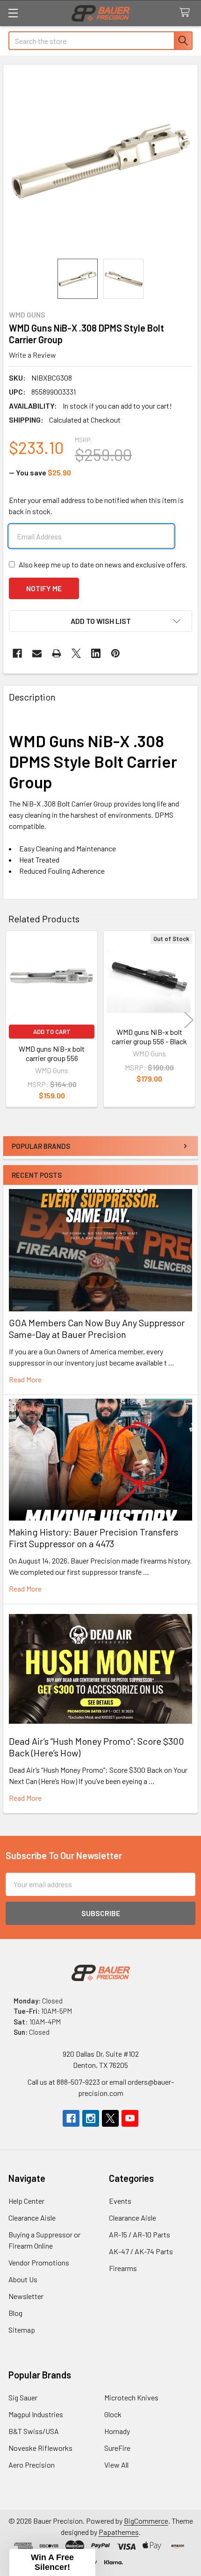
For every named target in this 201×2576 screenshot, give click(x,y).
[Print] (57, 653)
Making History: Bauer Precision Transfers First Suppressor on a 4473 (93, 1538)
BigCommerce (146, 2521)
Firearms (123, 2268)
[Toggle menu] (13, 13)
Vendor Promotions (39, 2262)
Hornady (117, 2431)
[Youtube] (130, 2118)
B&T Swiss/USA (34, 2431)
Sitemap (22, 2330)
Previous (12, 1020)
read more (25, 1379)
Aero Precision (32, 2465)
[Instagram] (91, 2118)
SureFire (117, 2448)
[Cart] (187, 13)
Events (120, 2201)
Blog (15, 2313)
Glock (113, 2414)
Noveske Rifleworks (40, 2448)
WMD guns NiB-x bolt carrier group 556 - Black (149, 1037)
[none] (100, 162)
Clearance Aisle (32, 2218)
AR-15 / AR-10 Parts (140, 2234)
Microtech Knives (131, 2397)
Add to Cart (52, 1032)
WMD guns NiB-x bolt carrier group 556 (52, 1053)
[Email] (37, 653)
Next (189, 1020)
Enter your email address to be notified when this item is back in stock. (96, 506)
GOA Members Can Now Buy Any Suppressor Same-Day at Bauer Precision (97, 1328)
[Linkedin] (96, 653)
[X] (76, 653)
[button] (100, 621)
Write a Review (32, 355)
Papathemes (119, 2532)
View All (116, 2465)
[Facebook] (17, 653)
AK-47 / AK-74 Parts (141, 2251)
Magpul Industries (36, 2414)
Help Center (26, 2201)
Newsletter (26, 2296)
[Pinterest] (115, 653)
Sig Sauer (23, 2397)
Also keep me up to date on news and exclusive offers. (103, 564)
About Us (23, 2279)
